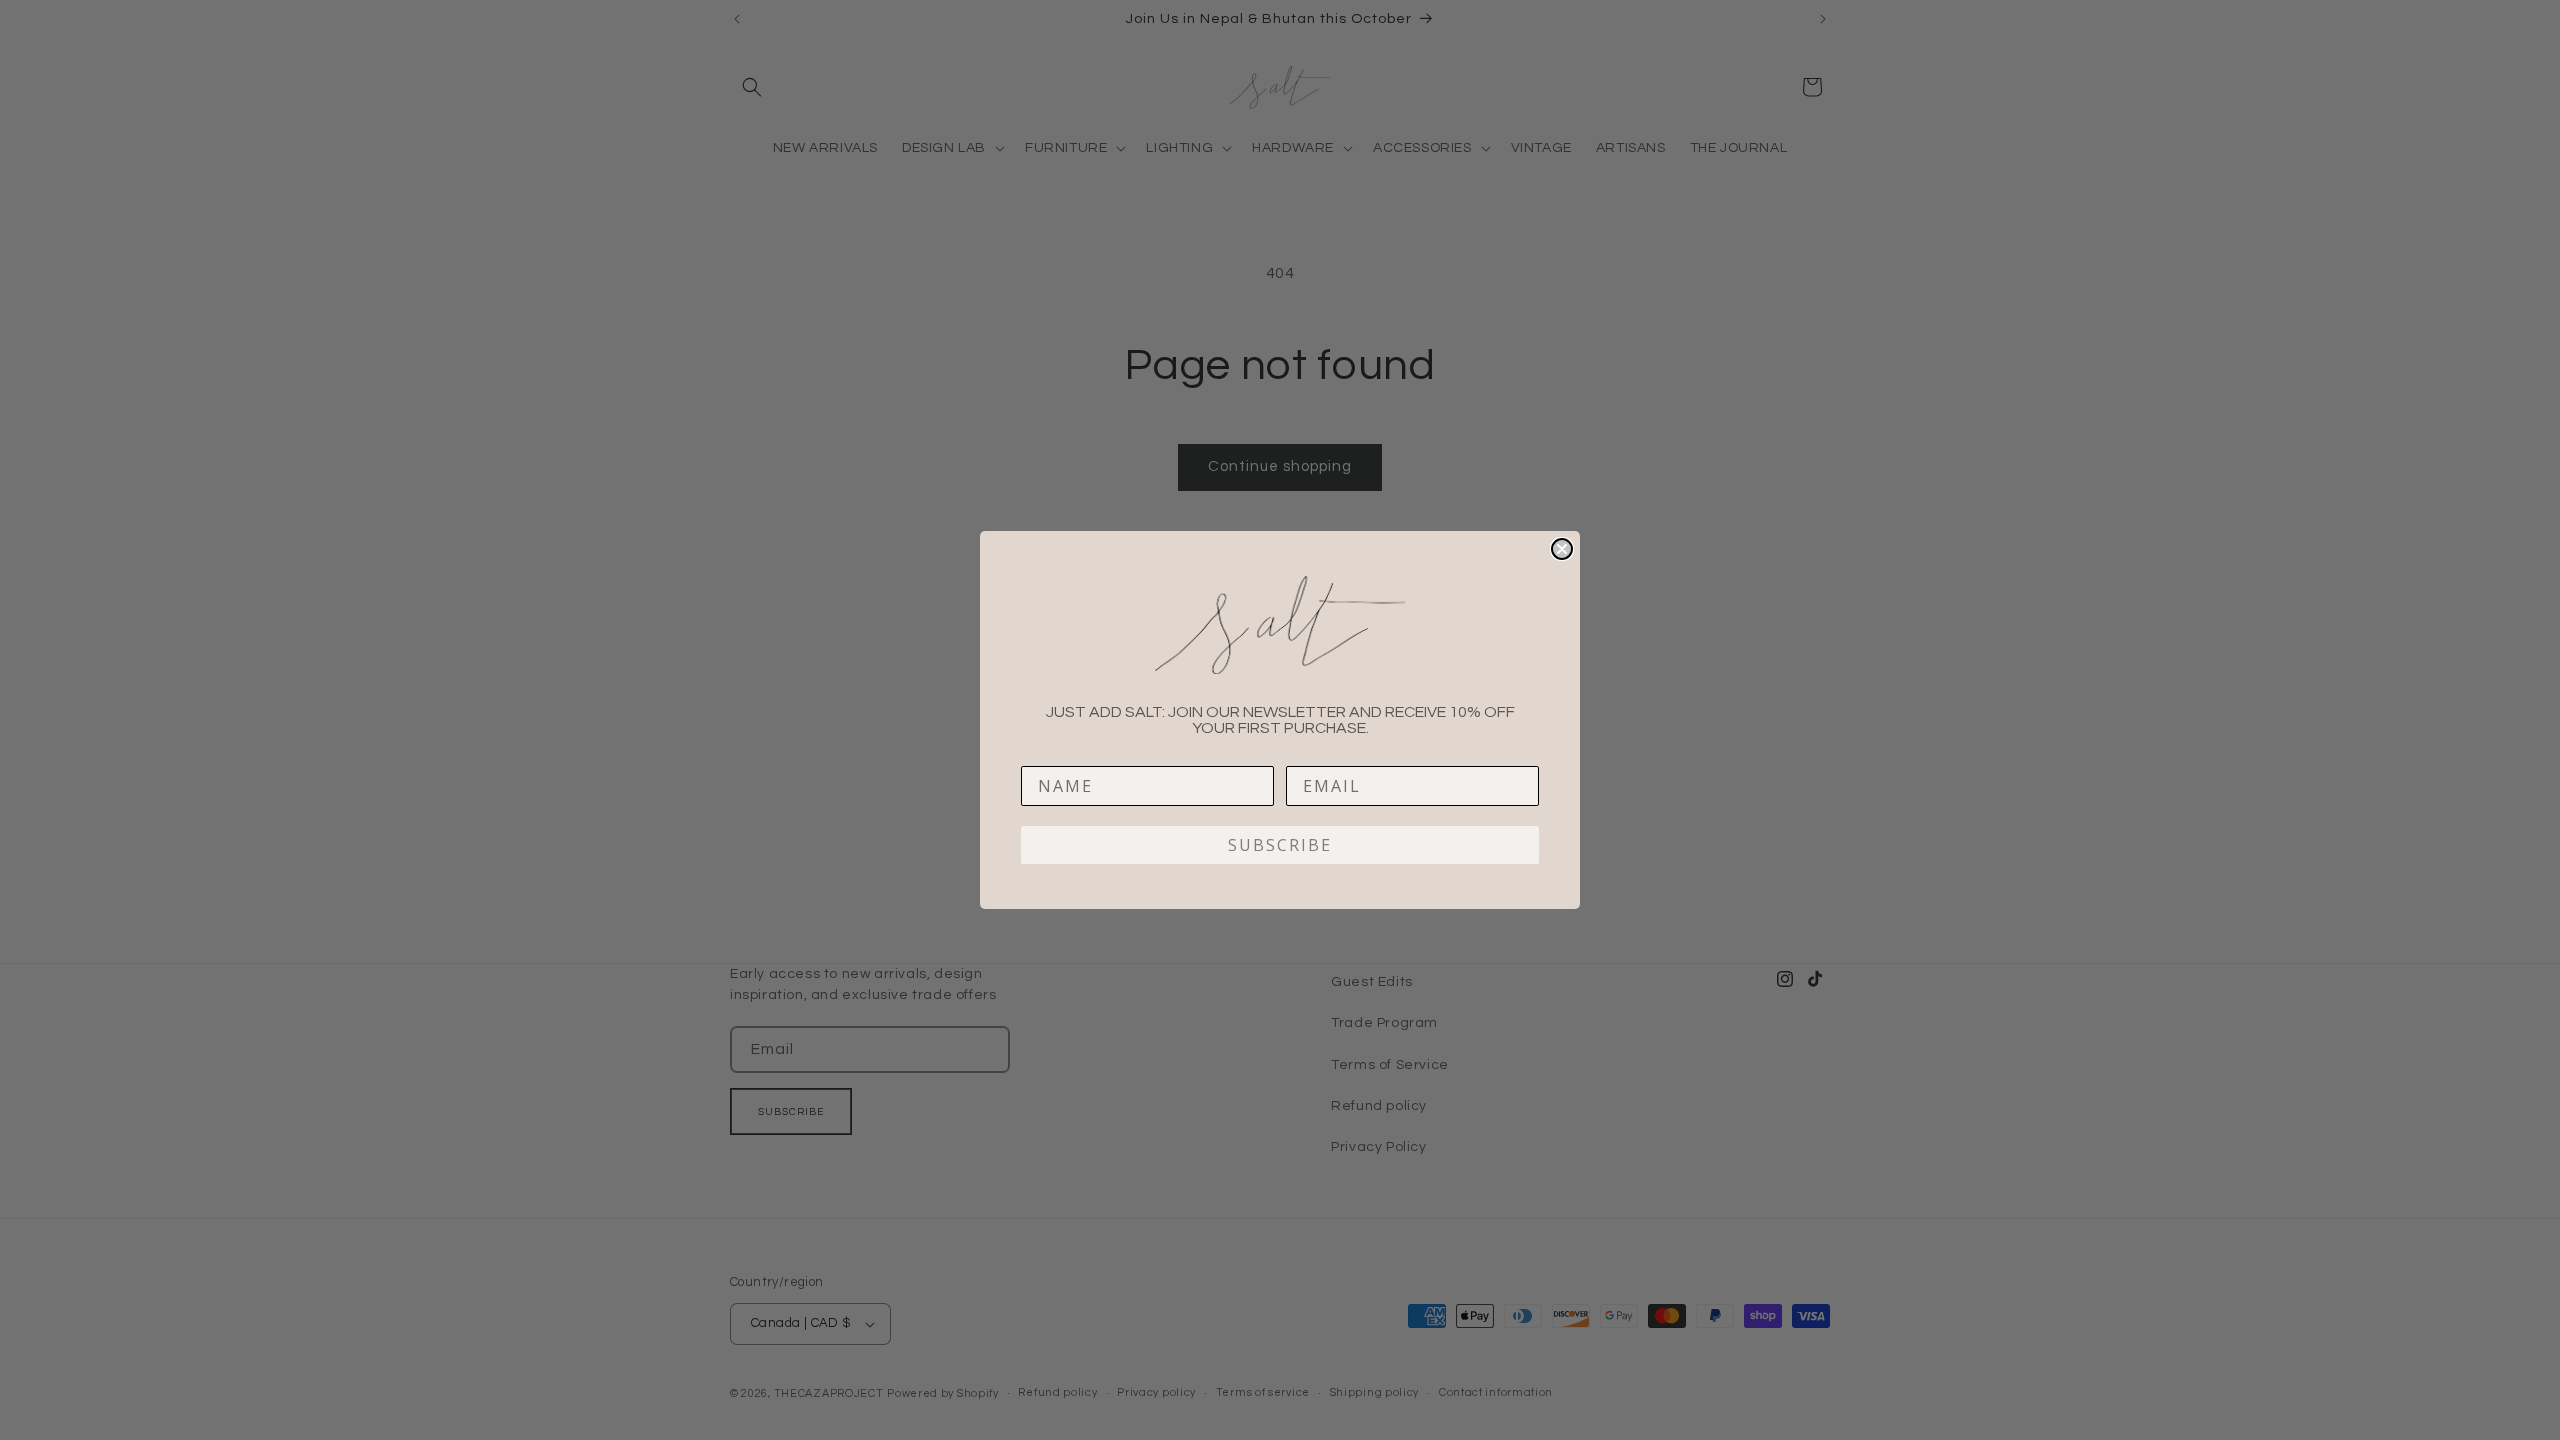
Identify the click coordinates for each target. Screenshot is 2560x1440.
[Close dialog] (1562, 549)
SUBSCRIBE (1280, 845)
